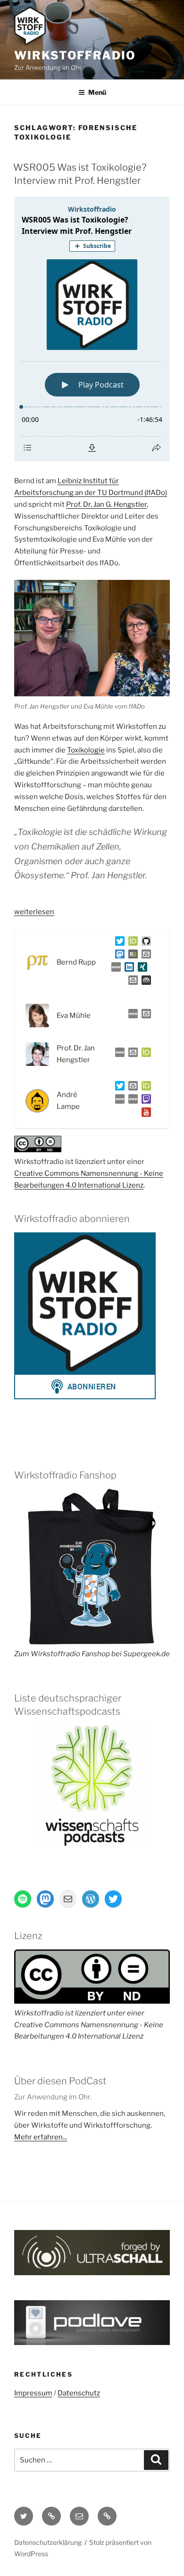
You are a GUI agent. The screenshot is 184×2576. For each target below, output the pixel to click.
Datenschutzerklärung (48, 2542)
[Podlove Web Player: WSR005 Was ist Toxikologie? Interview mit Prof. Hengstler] (92, 329)
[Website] (131, 1016)
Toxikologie (86, 750)
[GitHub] (144, 943)
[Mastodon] (118, 956)
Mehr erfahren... (41, 2137)
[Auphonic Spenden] (144, 982)
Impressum (33, 2393)
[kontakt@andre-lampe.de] (131, 1088)
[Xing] (141, 969)
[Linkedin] (127, 969)
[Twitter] (118, 943)
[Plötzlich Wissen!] (131, 1101)
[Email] (144, 1016)
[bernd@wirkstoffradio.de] (131, 982)
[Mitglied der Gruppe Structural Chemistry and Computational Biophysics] (114, 969)
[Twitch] (144, 1101)
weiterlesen (34, 912)
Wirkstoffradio (75, 55)
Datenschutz (79, 2393)
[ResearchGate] (131, 956)
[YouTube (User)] (144, 1114)
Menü (97, 92)
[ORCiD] (131, 943)
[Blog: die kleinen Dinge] (118, 1101)
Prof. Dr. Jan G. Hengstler (106, 504)
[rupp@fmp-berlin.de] (144, 956)
